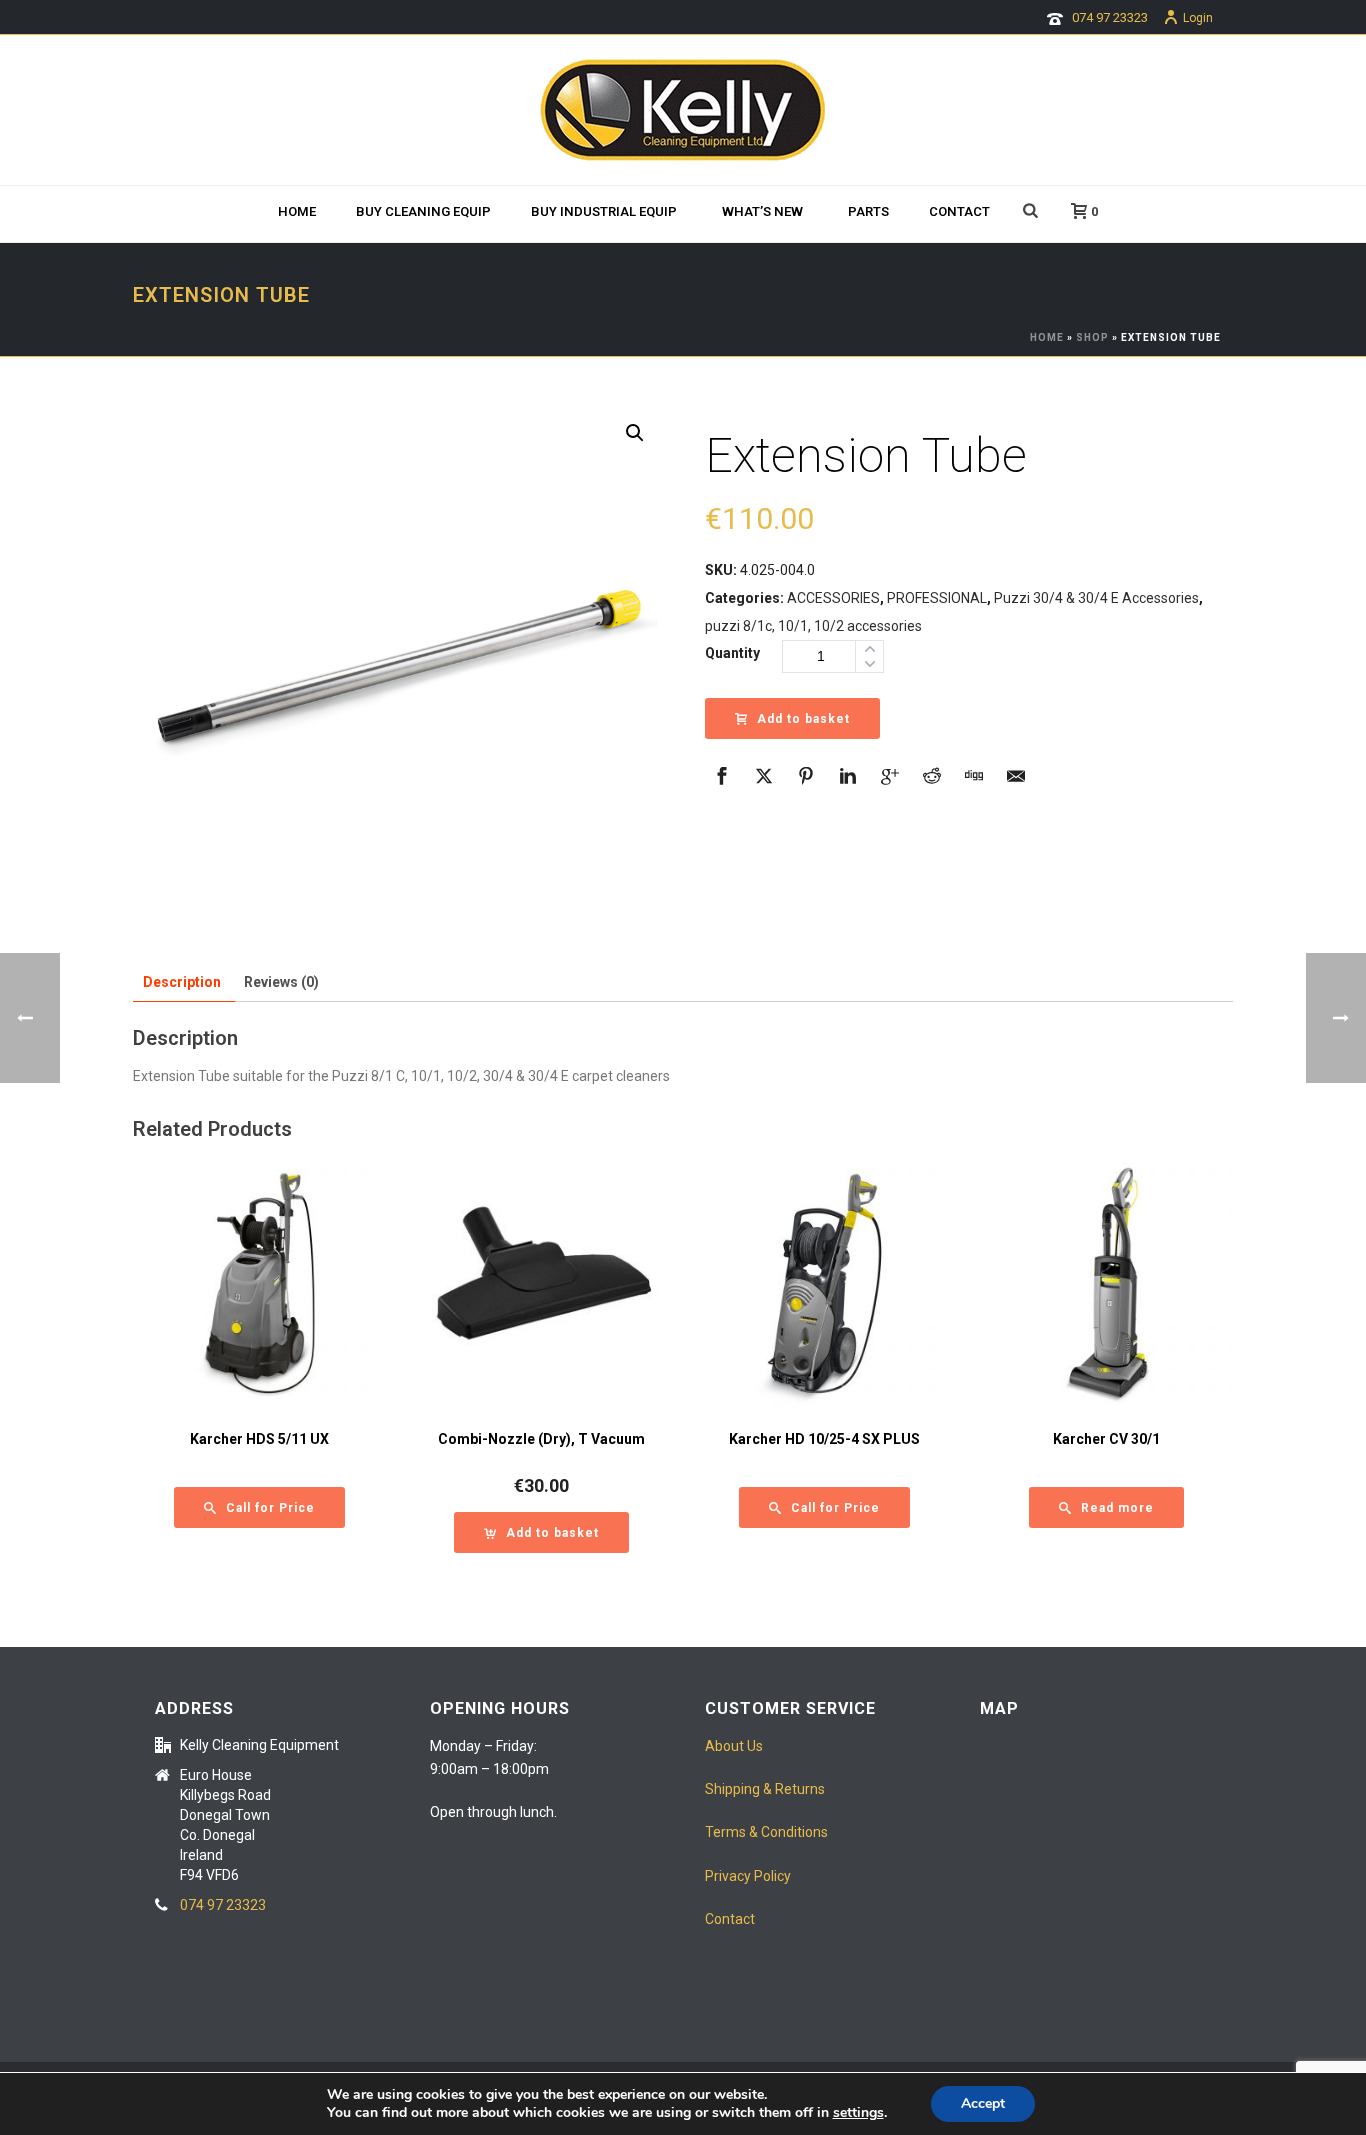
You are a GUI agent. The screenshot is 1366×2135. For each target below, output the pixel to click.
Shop (1092, 337)
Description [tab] (182, 982)
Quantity (732, 653)
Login (1198, 18)
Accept (983, 2103)
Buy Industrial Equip (604, 211)
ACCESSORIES (833, 598)
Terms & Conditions (766, 1832)
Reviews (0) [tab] (281, 982)
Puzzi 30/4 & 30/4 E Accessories (1096, 598)
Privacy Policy (748, 1876)
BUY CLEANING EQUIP (423, 211)
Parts (868, 211)
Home (297, 211)
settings (858, 2113)
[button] (635, 433)
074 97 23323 (1110, 17)
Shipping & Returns (765, 1789)
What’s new (762, 211)
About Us (734, 1746)
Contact (959, 211)
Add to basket (803, 719)
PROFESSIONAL (937, 598)
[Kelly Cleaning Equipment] (683, 110)
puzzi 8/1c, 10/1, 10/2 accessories (813, 626)
